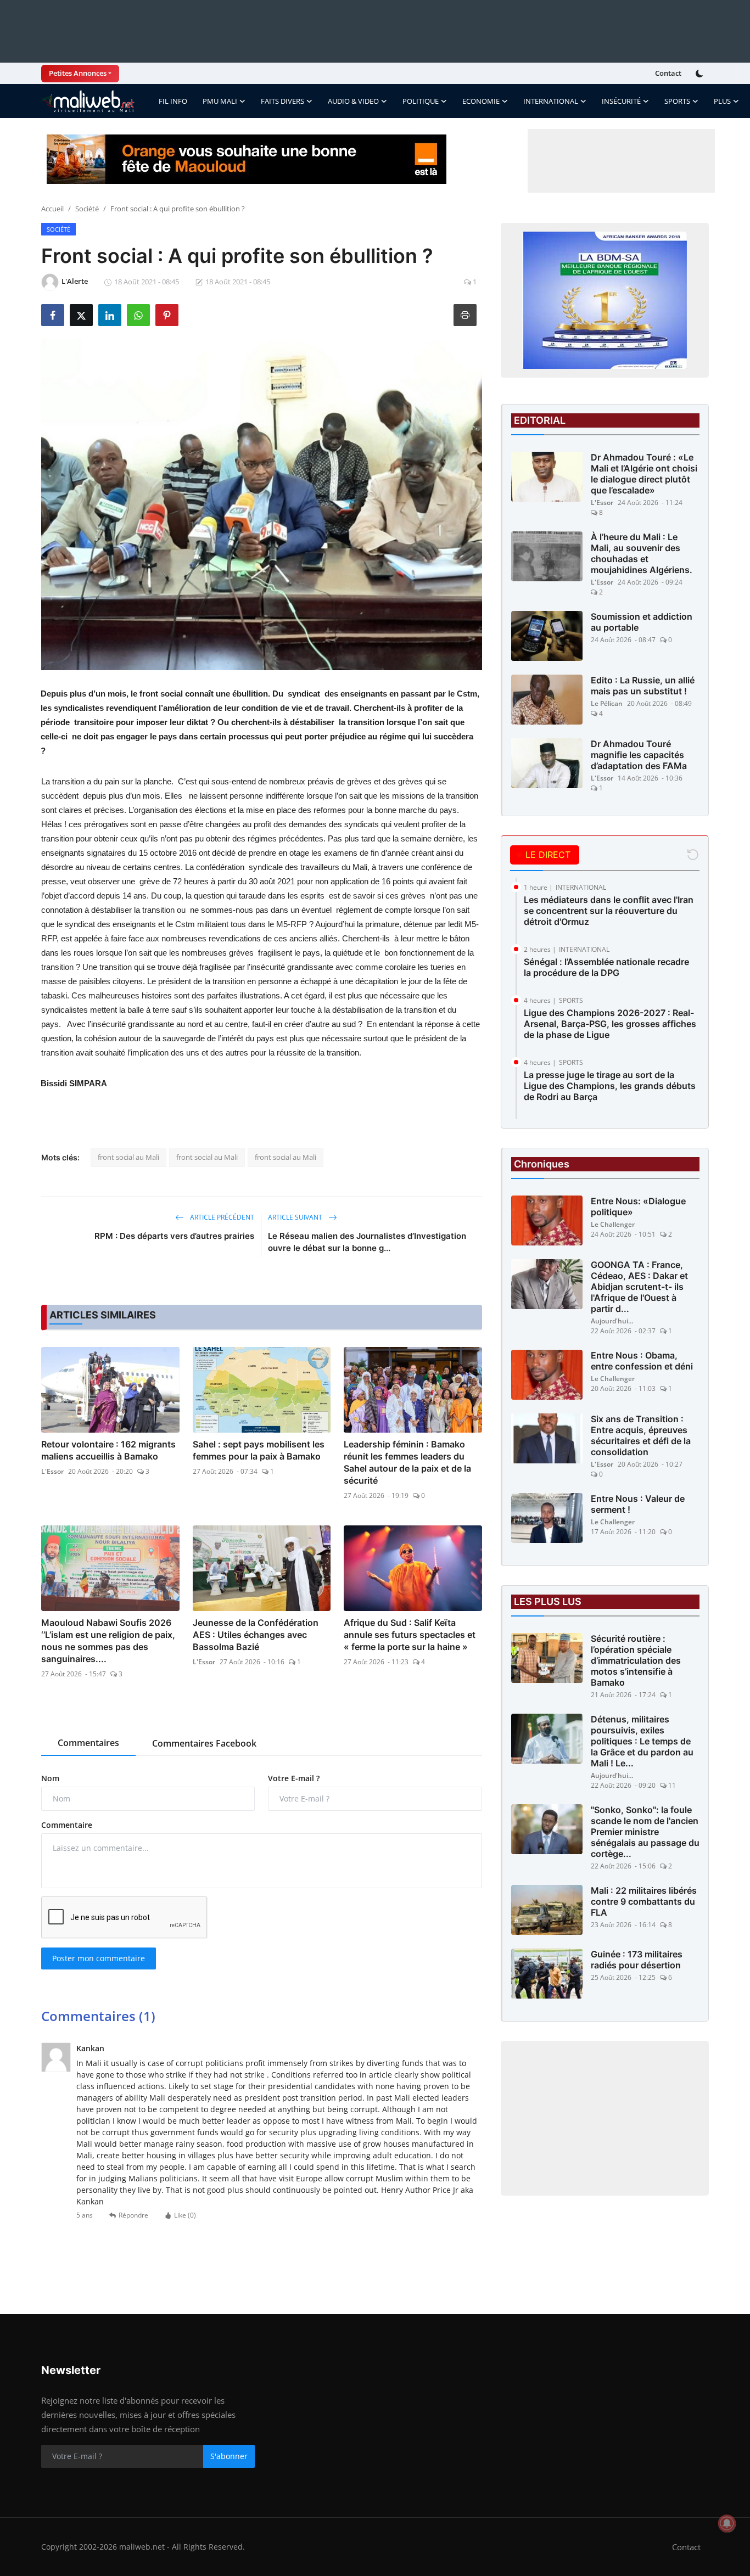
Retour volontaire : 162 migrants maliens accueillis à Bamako (108, 1450)
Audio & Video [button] (353, 101)
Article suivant (296, 1217)
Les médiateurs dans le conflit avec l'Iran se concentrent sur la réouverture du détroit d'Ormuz (609, 911)
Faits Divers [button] (282, 101)
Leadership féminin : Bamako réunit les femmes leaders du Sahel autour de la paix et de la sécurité (407, 1462)
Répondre (133, 2215)
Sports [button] (677, 101)
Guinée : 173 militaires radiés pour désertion (637, 1960)
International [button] (551, 101)
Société (87, 209)
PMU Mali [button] (220, 101)
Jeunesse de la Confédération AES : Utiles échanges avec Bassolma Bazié (256, 1635)
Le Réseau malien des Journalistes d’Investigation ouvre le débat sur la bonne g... (367, 1242)
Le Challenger (613, 1224)
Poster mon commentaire (99, 1958)
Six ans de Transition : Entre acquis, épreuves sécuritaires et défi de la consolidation (641, 1435)
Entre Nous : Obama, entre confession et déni (642, 1361)
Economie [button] (481, 101)
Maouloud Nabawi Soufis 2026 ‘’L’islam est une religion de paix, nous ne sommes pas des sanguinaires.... (108, 1641)
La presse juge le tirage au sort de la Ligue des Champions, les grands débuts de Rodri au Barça (610, 1086)
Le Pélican (607, 703)
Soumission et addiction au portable (642, 622)
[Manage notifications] (727, 2523)
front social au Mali (128, 1157)
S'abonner (229, 2456)
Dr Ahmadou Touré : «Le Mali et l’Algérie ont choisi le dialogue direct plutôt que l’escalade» (644, 474)
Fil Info (173, 101)
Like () (185, 2215)
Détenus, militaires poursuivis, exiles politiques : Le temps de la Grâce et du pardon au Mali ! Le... (642, 1741)
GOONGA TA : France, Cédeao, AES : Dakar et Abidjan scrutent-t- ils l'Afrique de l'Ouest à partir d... (639, 1287)
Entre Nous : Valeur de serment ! (638, 1504)
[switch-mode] (701, 74)
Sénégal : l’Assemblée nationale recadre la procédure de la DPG (606, 967)
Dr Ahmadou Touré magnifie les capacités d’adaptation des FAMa (639, 755)
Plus (722, 101)
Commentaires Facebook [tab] (204, 1743)
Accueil (52, 209)
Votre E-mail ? (294, 1778)
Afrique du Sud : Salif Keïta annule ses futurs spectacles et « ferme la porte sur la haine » (410, 1635)
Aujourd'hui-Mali (613, 1321)
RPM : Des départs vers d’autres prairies (174, 1236)
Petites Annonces (78, 73)
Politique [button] (421, 101)
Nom (50, 1778)
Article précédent (221, 1217)
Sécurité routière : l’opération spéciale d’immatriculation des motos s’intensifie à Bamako (636, 1660)
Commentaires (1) (98, 2016)
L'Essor (52, 1471)
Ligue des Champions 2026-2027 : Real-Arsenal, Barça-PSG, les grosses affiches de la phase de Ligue (610, 1024)
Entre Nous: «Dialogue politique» (638, 1206)
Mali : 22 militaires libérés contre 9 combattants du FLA (644, 1901)
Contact (668, 73)
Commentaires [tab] (88, 1743)
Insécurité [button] (621, 101)
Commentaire (67, 1825)
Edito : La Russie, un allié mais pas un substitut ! (643, 686)
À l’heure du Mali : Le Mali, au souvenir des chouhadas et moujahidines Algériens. (642, 553)
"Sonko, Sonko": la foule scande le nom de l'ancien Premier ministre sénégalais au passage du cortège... (645, 1832)
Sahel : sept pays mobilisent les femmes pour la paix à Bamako (259, 1450)
